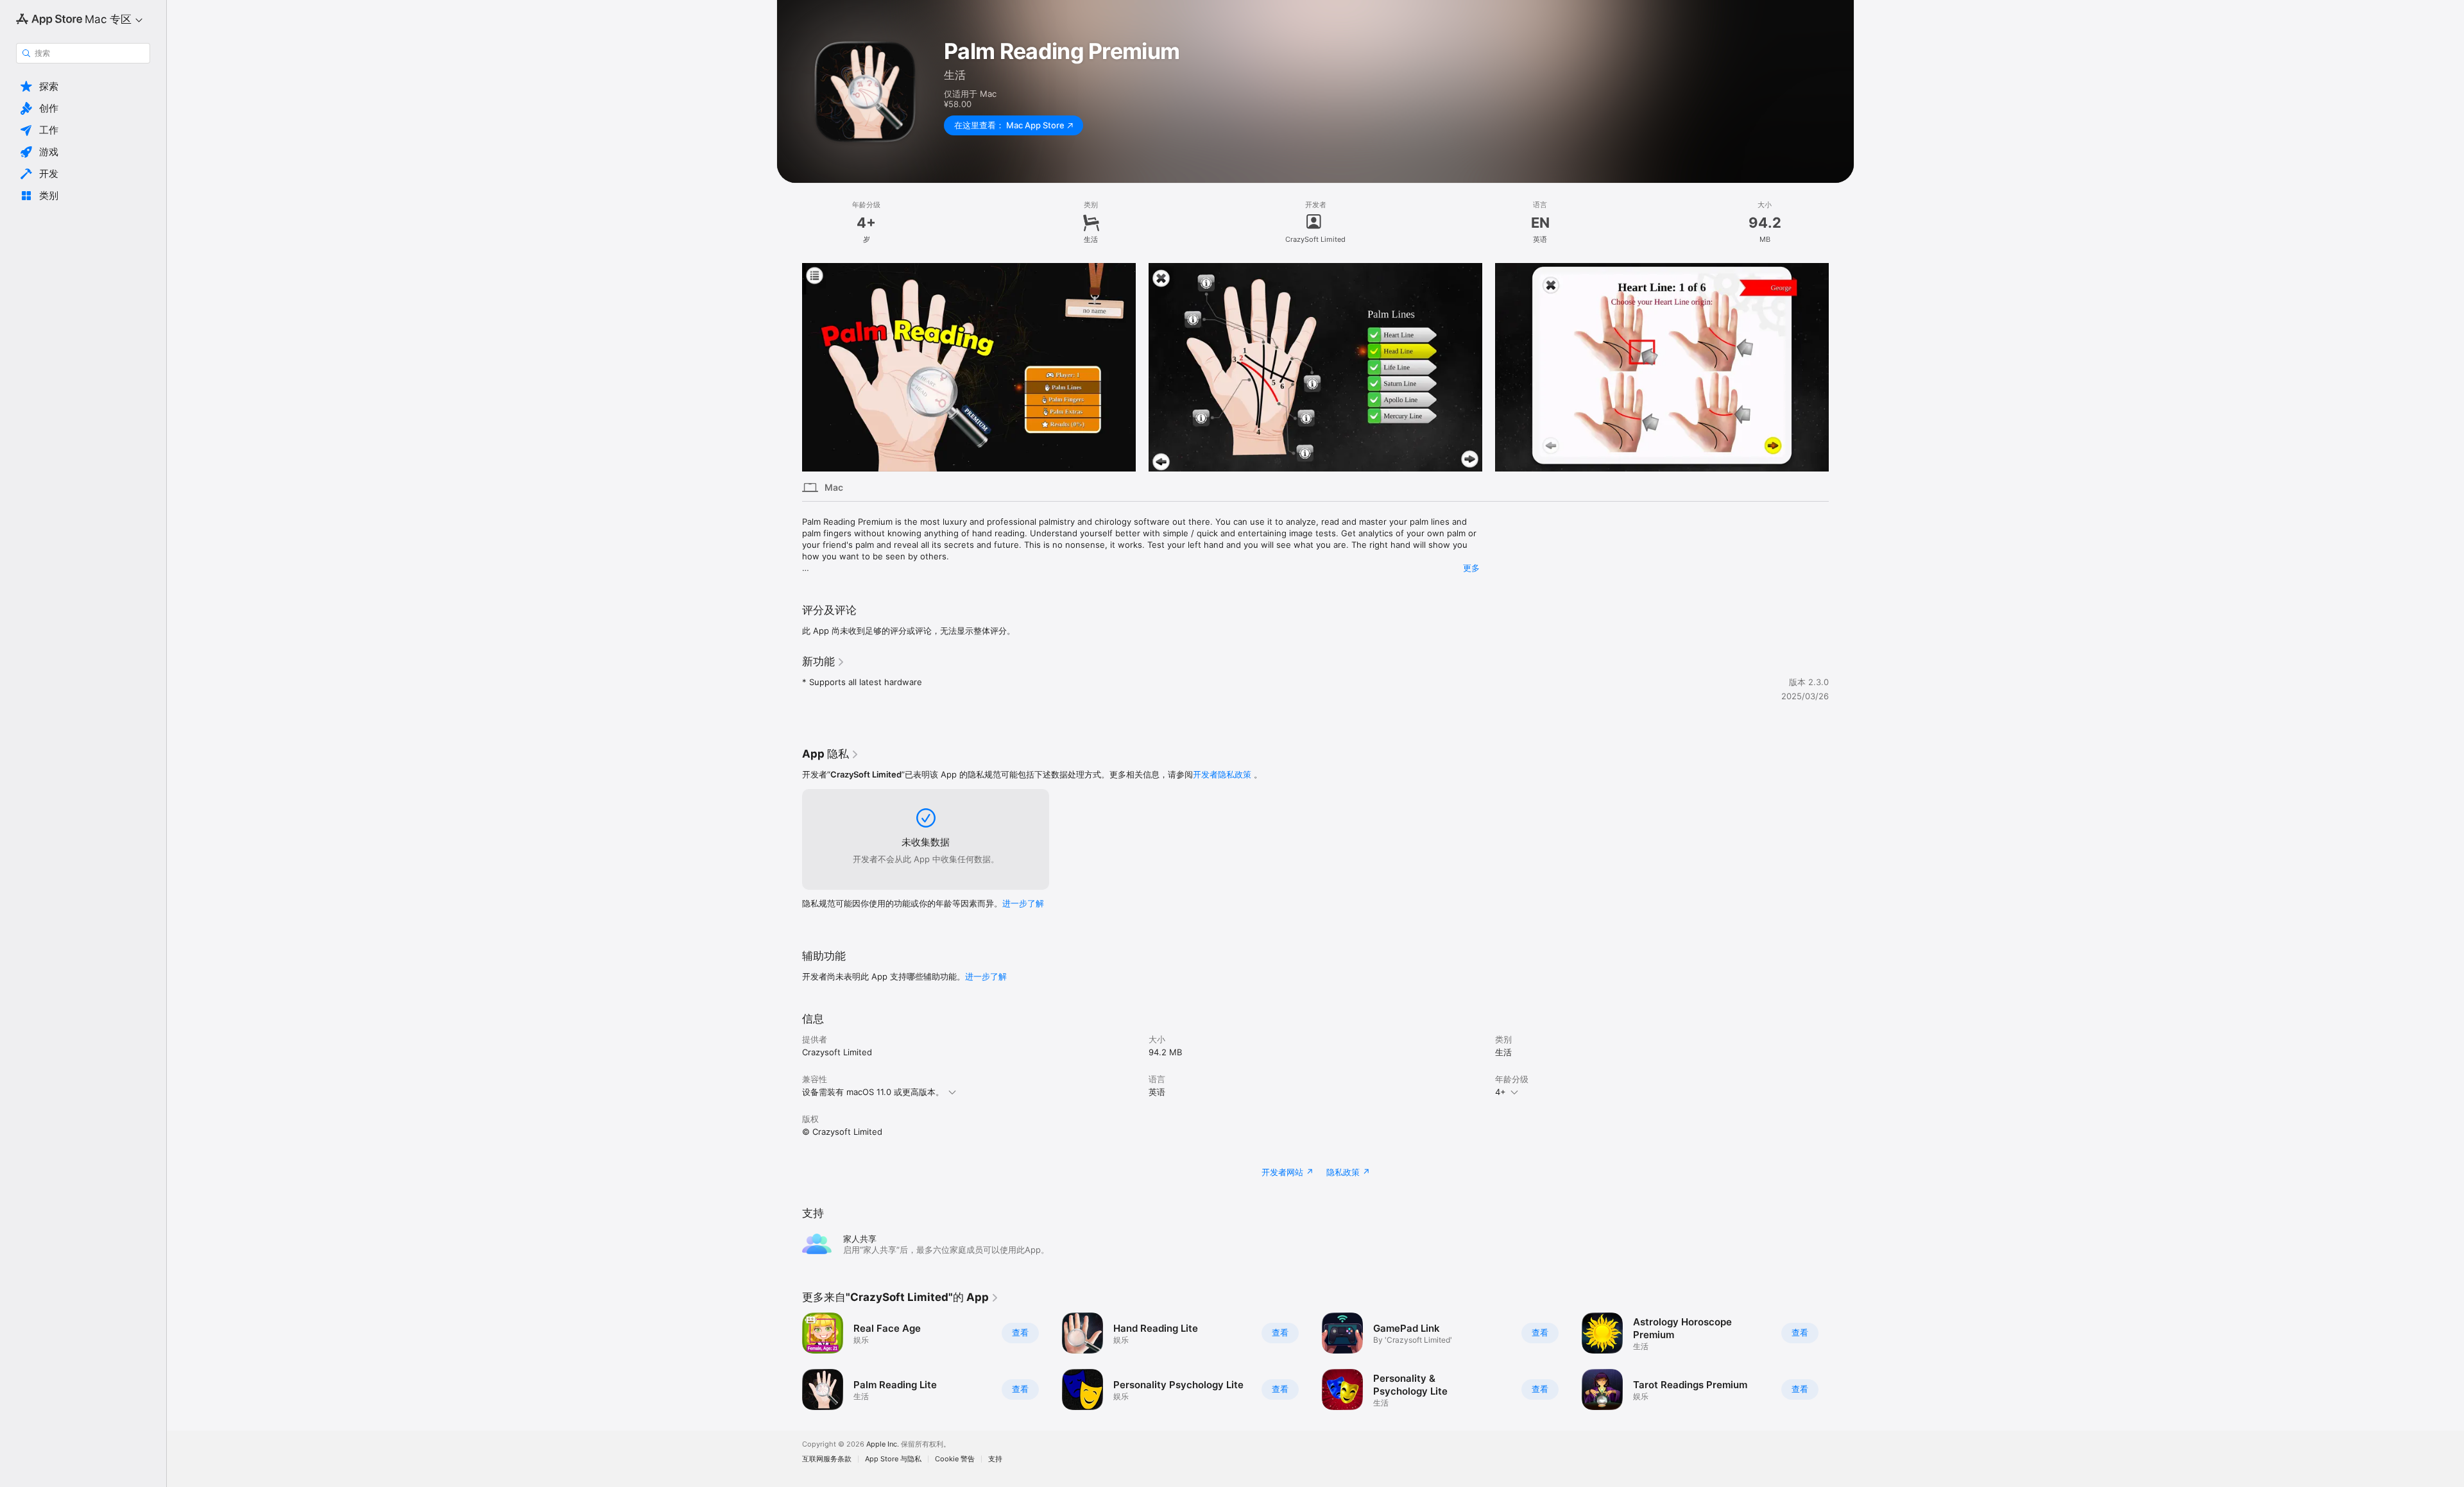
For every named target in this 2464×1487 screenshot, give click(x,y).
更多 (1471, 568)
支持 (995, 1459)
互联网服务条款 (827, 1459)
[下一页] (1842, 368)
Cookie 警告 (955, 1459)
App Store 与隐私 (893, 1459)
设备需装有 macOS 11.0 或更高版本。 (873, 1092)
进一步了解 (1023, 903)
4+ (1501, 1092)
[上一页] (789, 368)
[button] (83, 87)
